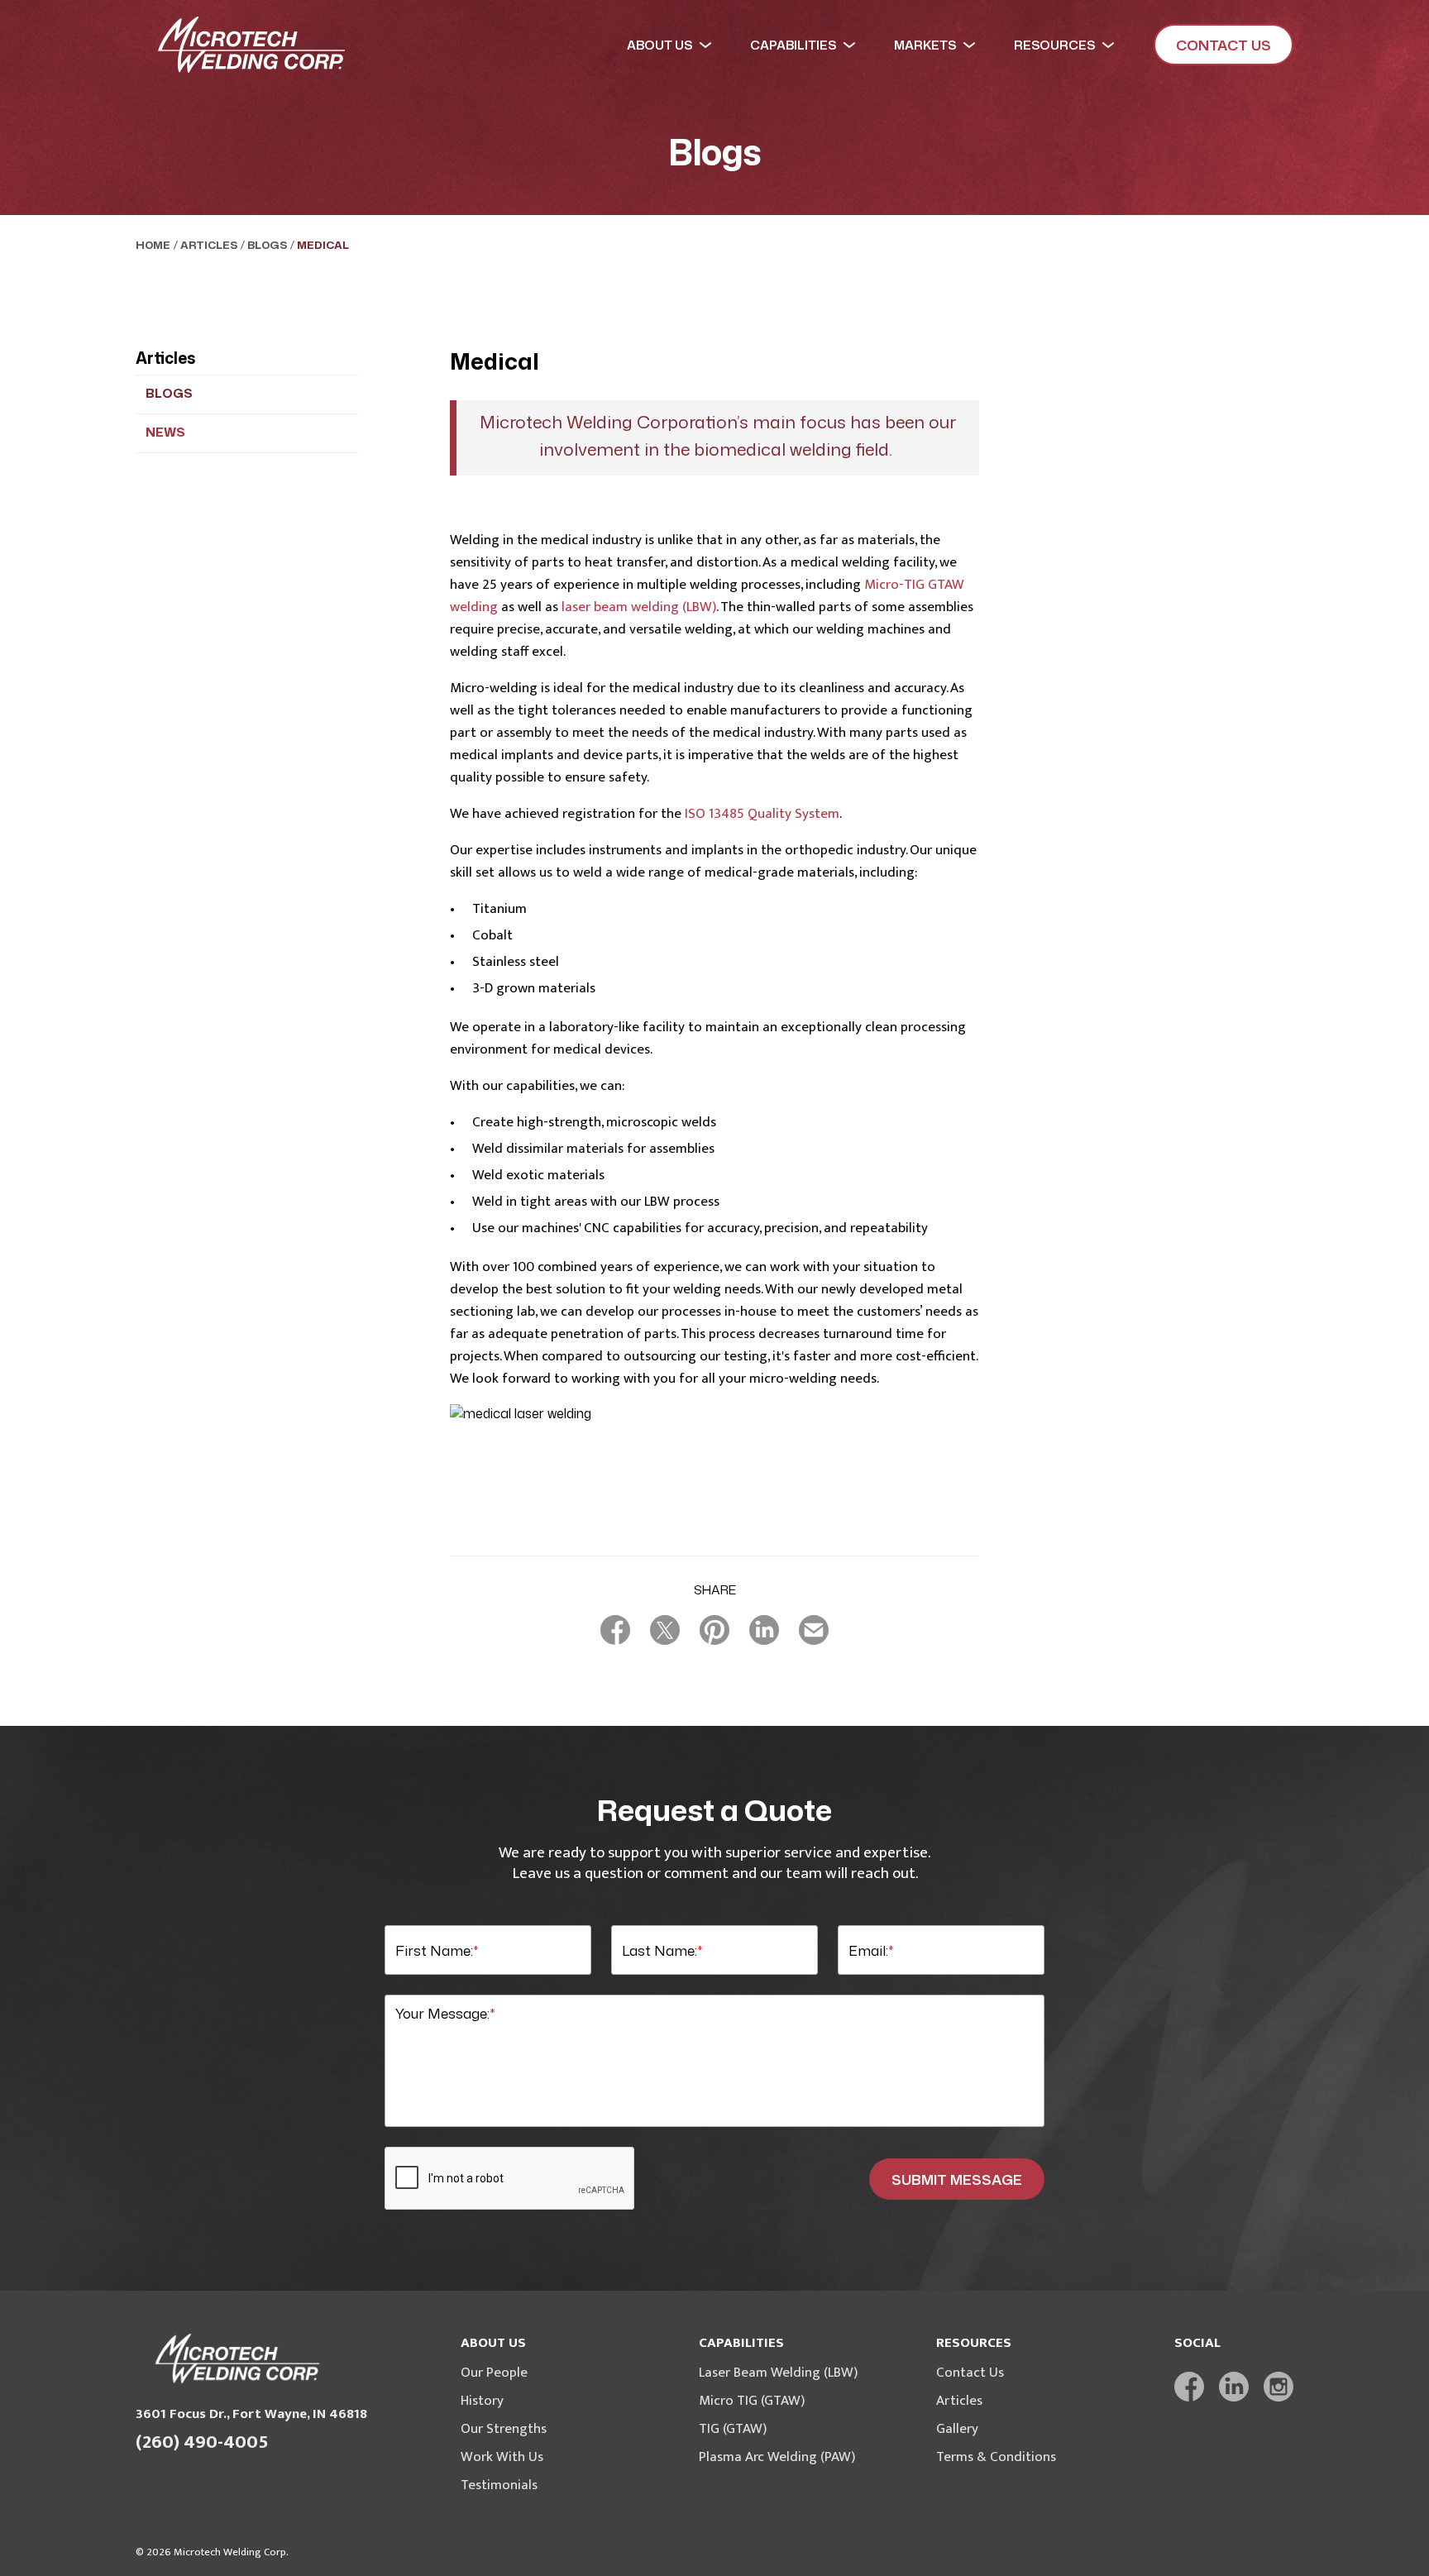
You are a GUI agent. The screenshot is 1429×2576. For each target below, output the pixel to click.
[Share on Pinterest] (714, 1630)
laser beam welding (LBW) (639, 607)
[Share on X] (665, 1630)
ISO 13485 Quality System (762, 814)
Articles (209, 245)
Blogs (267, 245)
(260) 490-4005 (202, 2442)
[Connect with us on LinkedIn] (1234, 2387)
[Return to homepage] (251, 45)
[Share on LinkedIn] (764, 1630)
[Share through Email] (814, 1630)
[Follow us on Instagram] (1278, 2387)
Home (153, 245)
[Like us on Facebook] (1189, 2387)
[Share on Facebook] (615, 1630)
